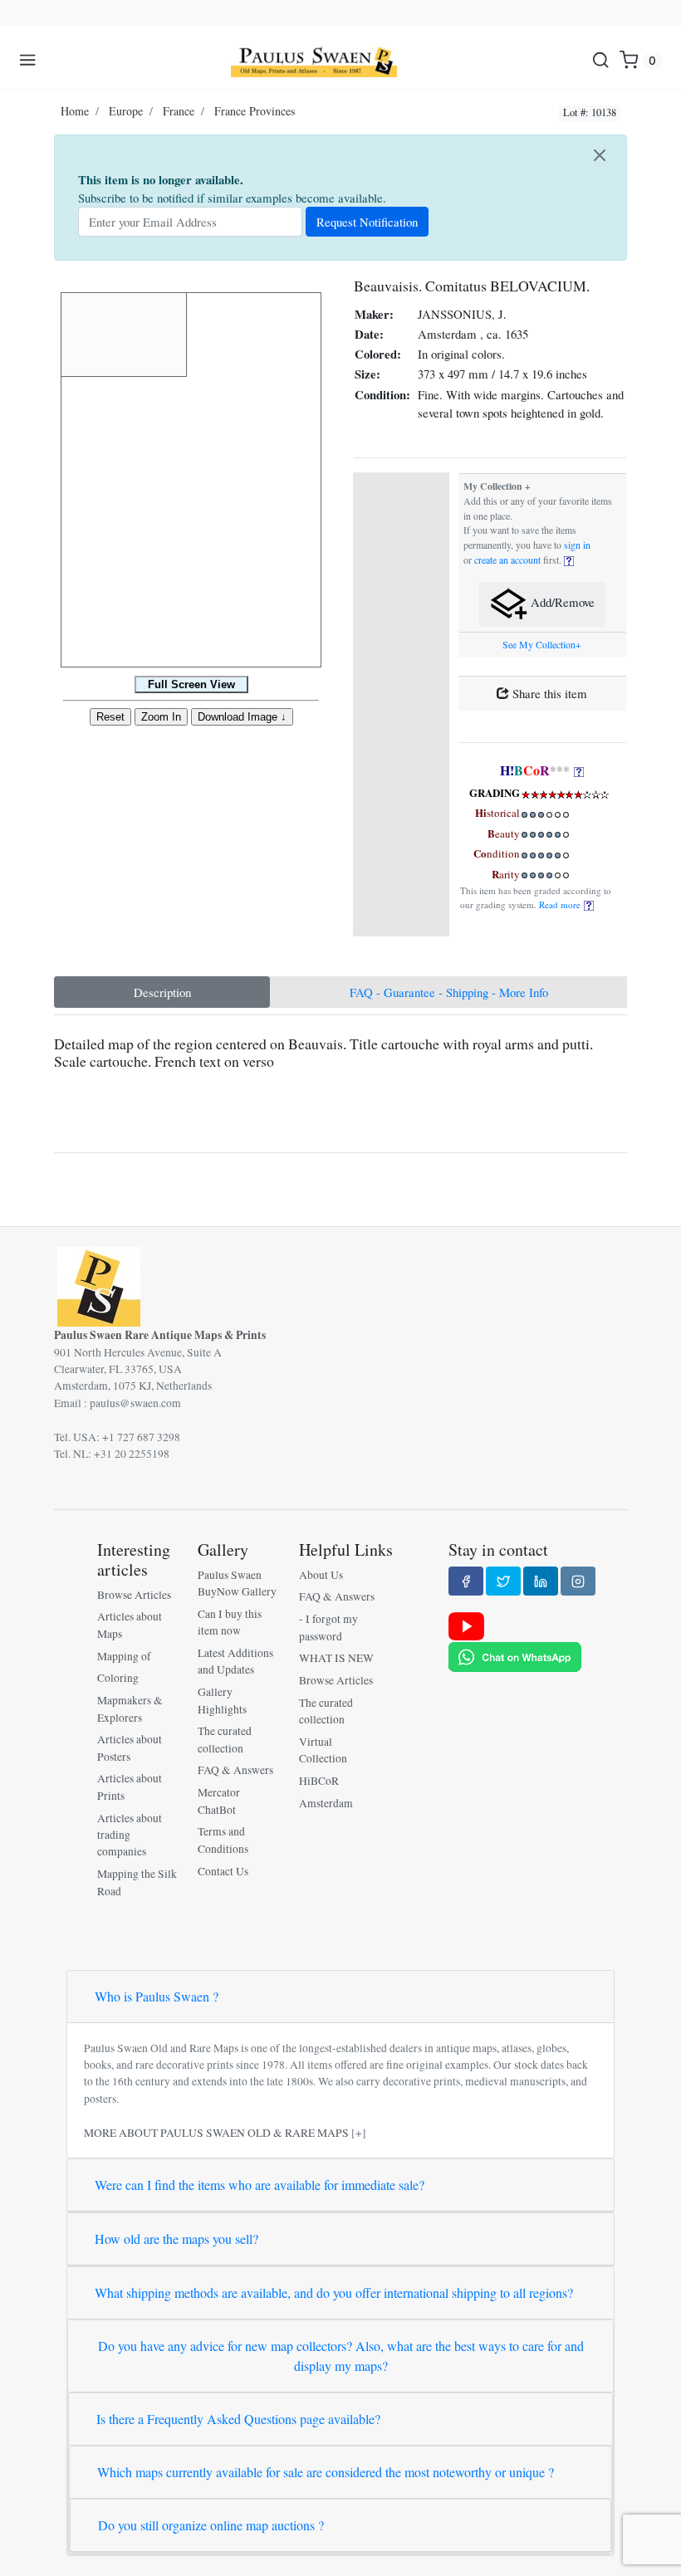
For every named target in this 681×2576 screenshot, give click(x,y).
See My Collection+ (542, 645)
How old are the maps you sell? (176, 2239)
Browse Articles (134, 1595)
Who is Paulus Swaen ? (157, 1996)
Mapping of (124, 1656)
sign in (577, 545)
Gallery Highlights (222, 1700)
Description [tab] (162, 992)
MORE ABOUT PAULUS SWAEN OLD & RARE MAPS (216, 2133)
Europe (126, 111)
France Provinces (255, 111)
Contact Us (223, 1871)
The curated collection (225, 1739)
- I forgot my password (328, 1627)
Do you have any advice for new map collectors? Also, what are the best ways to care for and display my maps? (341, 2356)
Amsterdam (326, 1803)
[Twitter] (503, 1581)
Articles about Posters (130, 1747)
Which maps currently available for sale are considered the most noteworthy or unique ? (326, 2472)
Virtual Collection (323, 1750)
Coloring (118, 1678)
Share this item (548, 693)
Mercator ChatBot (219, 1801)
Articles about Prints (130, 1787)
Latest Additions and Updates (235, 1661)
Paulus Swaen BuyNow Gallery (237, 1583)
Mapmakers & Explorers (130, 1708)
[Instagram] (578, 1581)
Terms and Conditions (223, 1840)
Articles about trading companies (130, 1835)
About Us (321, 1575)
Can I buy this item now (230, 1622)
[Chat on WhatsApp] (515, 1655)
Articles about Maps (130, 1625)
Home (75, 111)
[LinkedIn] (541, 1581)
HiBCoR (319, 1781)
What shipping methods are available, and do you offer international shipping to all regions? (334, 2292)
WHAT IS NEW (336, 1658)
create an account (507, 560)
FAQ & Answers (235, 1770)
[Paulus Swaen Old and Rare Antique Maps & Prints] (314, 61)
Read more (561, 904)
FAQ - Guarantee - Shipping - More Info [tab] (449, 992)
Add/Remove (561, 603)
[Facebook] (466, 1581)
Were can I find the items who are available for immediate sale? (260, 2185)
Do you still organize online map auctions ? (211, 2525)
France (179, 111)
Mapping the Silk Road (137, 1882)
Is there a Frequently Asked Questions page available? (238, 2419)
